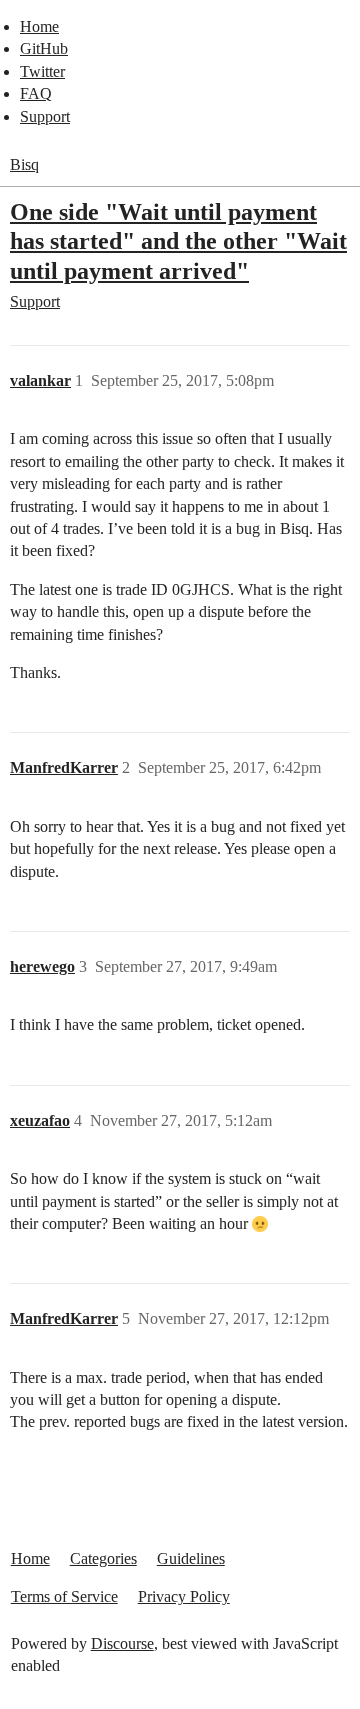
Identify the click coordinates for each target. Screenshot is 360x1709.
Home (39, 26)
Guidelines (191, 1558)
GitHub (44, 48)
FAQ (36, 93)
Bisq (24, 164)
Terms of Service (64, 1596)
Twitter (42, 71)
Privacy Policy (184, 1596)
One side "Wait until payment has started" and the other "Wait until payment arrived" (178, 240)
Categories (103, 1558)
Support (45, 116)
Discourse (122, 1643)
